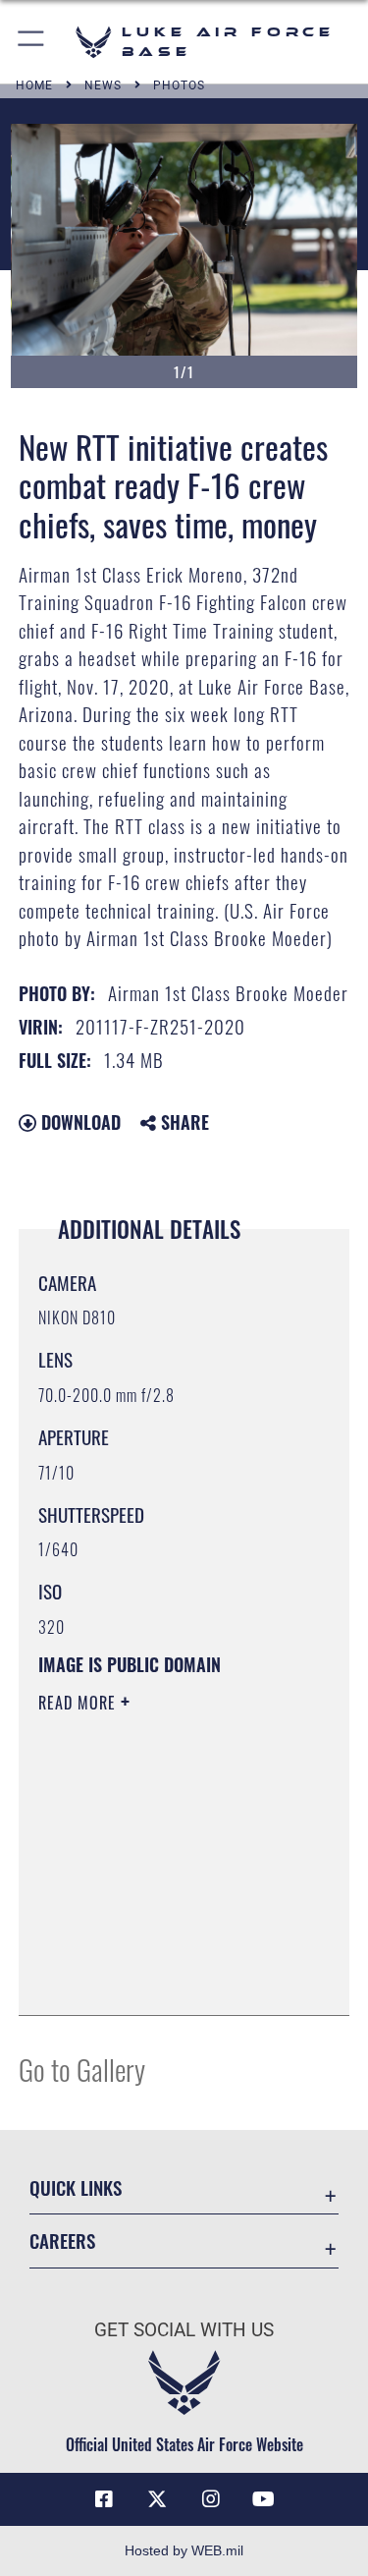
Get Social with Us (184, 2330)
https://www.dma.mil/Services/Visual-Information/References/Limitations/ (158, 1951)
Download (79, 1122)
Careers (62, 2240)
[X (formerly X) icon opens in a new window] (157, 2499)
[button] (32, 42)
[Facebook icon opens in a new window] (104, 2499)
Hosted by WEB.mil (184, 2550)
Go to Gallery (82, 2069)
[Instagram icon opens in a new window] (211, 2499)
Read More (79, 1703)
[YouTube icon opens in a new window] (264, 2499)
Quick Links (76, 2187)
